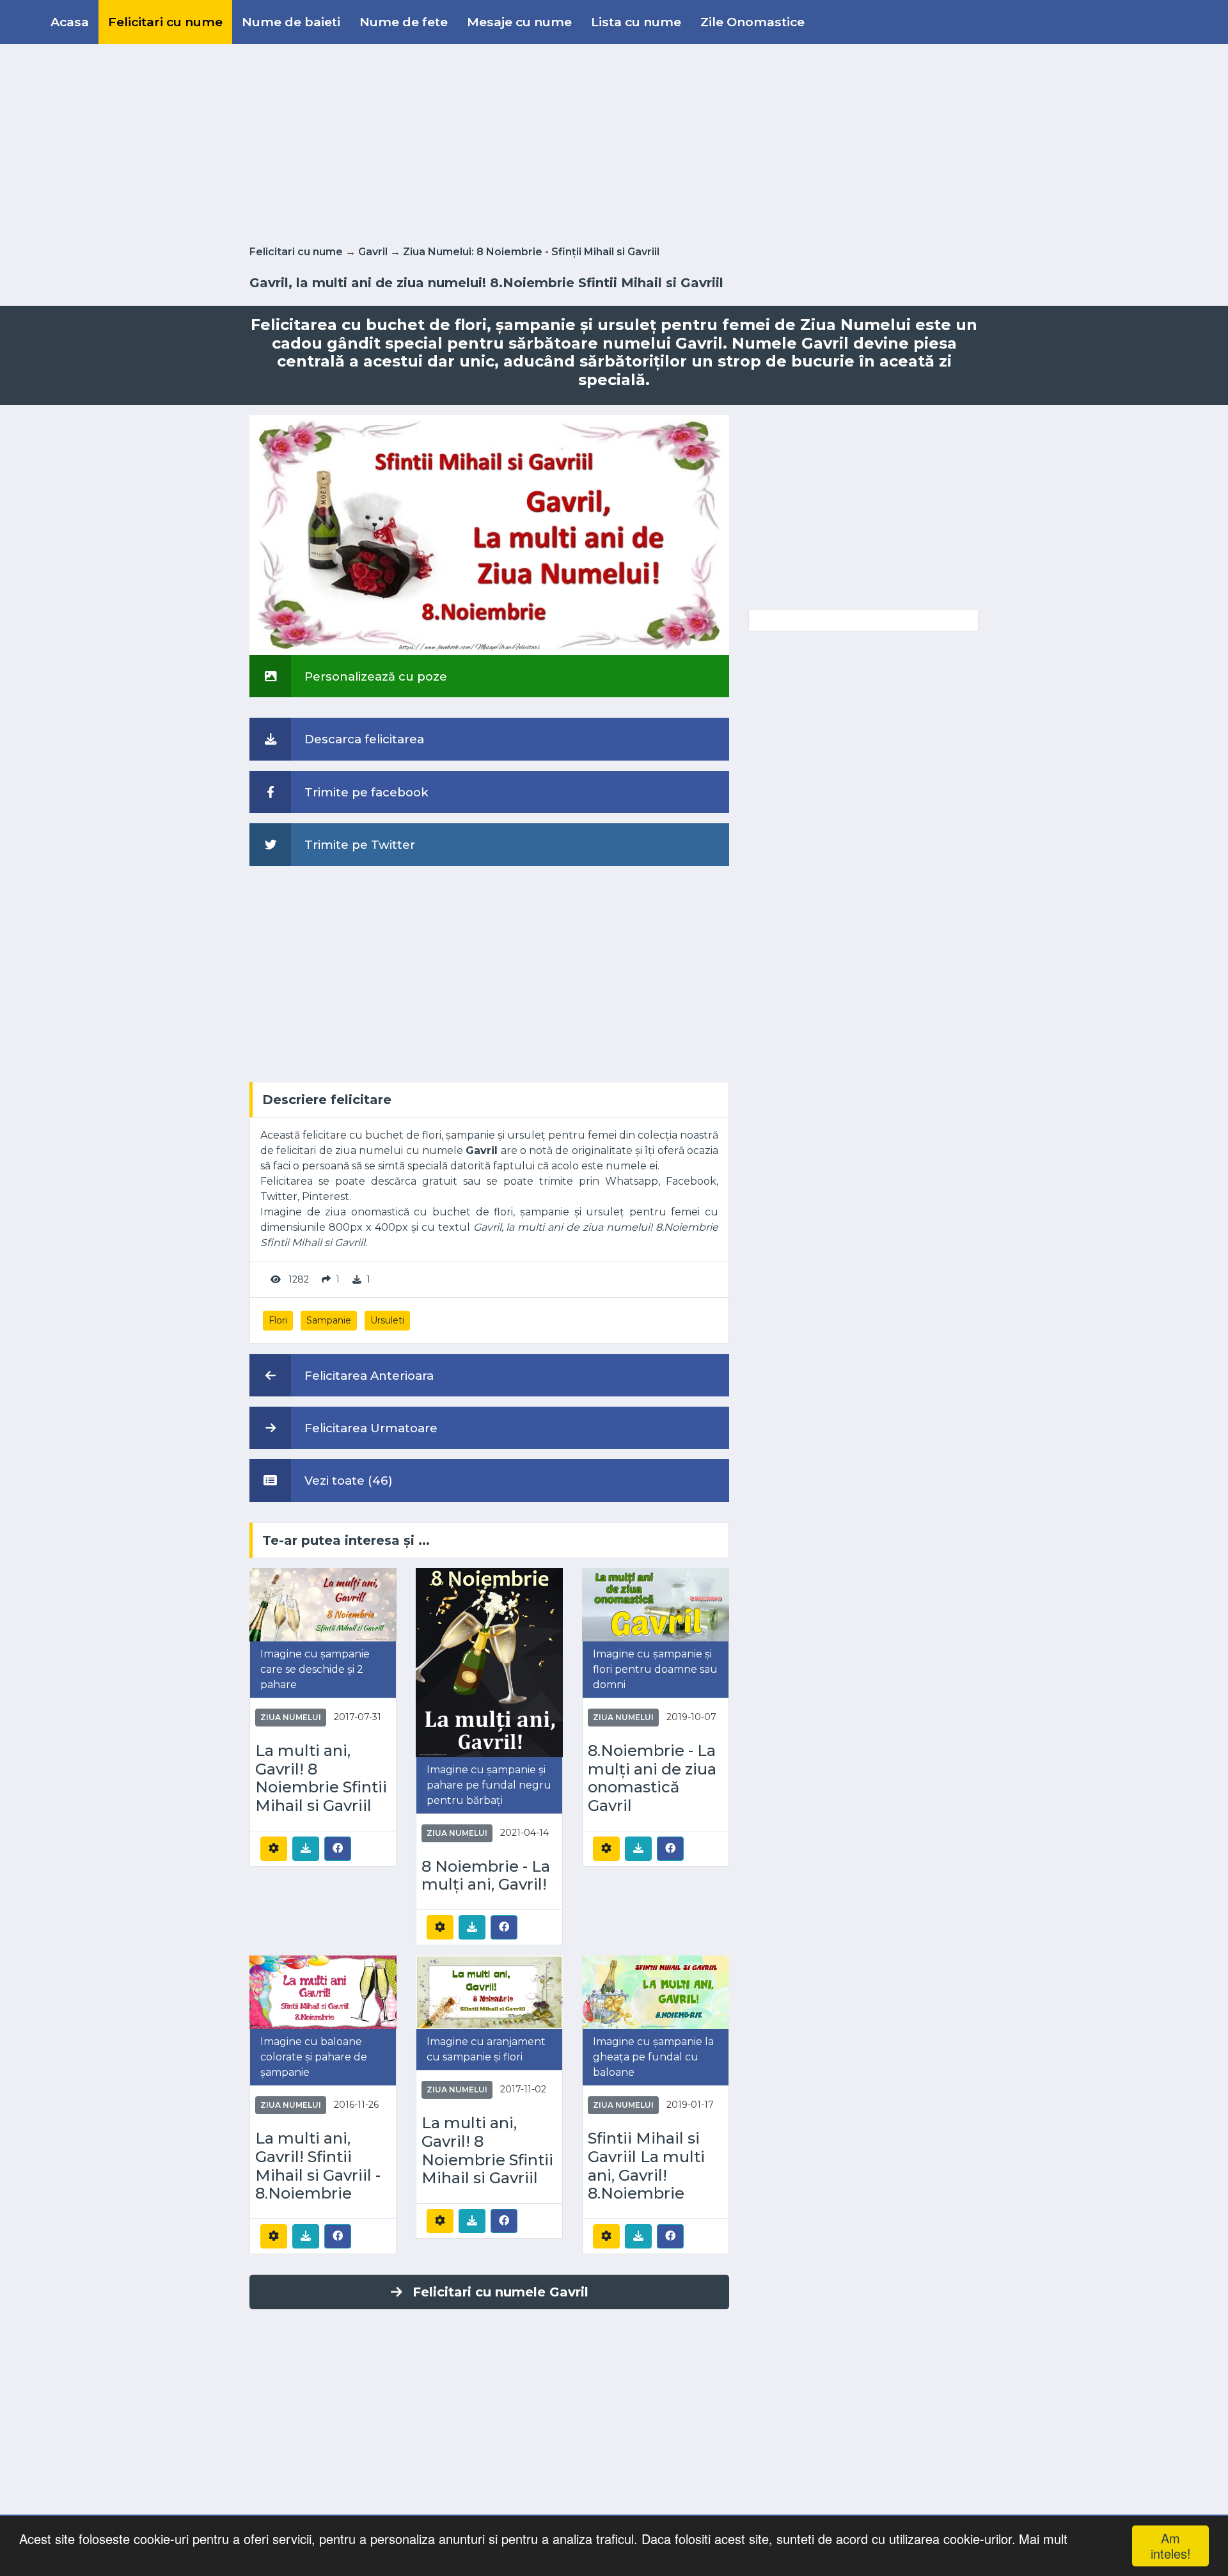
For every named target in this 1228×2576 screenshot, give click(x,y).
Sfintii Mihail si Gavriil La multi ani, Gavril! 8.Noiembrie (646, 2166)
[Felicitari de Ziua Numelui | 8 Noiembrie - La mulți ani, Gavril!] (489, 1662)
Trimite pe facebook (365, 792)
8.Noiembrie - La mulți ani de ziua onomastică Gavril (652, 1778)
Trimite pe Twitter (358, 845)
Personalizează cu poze (374, 676)
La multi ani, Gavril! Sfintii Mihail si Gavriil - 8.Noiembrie (318, 2166)
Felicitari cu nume (165, 22)
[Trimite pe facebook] (338, 1848)
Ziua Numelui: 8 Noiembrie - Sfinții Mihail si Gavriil (531, 252)
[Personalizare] (274, 1849)
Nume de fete (404, 22)
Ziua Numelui (291, 1717)
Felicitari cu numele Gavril (500, 2292)
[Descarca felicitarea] (306, 1849)
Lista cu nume (636, 22)
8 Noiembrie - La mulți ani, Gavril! (486, 1876)
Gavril (373, 252)
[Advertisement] (614, 142)
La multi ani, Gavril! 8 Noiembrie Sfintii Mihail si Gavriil (321, 1778)
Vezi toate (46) (347, 1481)
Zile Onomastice (752, 22)
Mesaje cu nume (519, 22)
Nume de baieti (291, 22)
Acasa (70, 22)
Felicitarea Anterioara (367, 1376)
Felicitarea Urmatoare (369, 1428)
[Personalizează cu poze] (489, 534)
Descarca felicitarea (363, 739)
